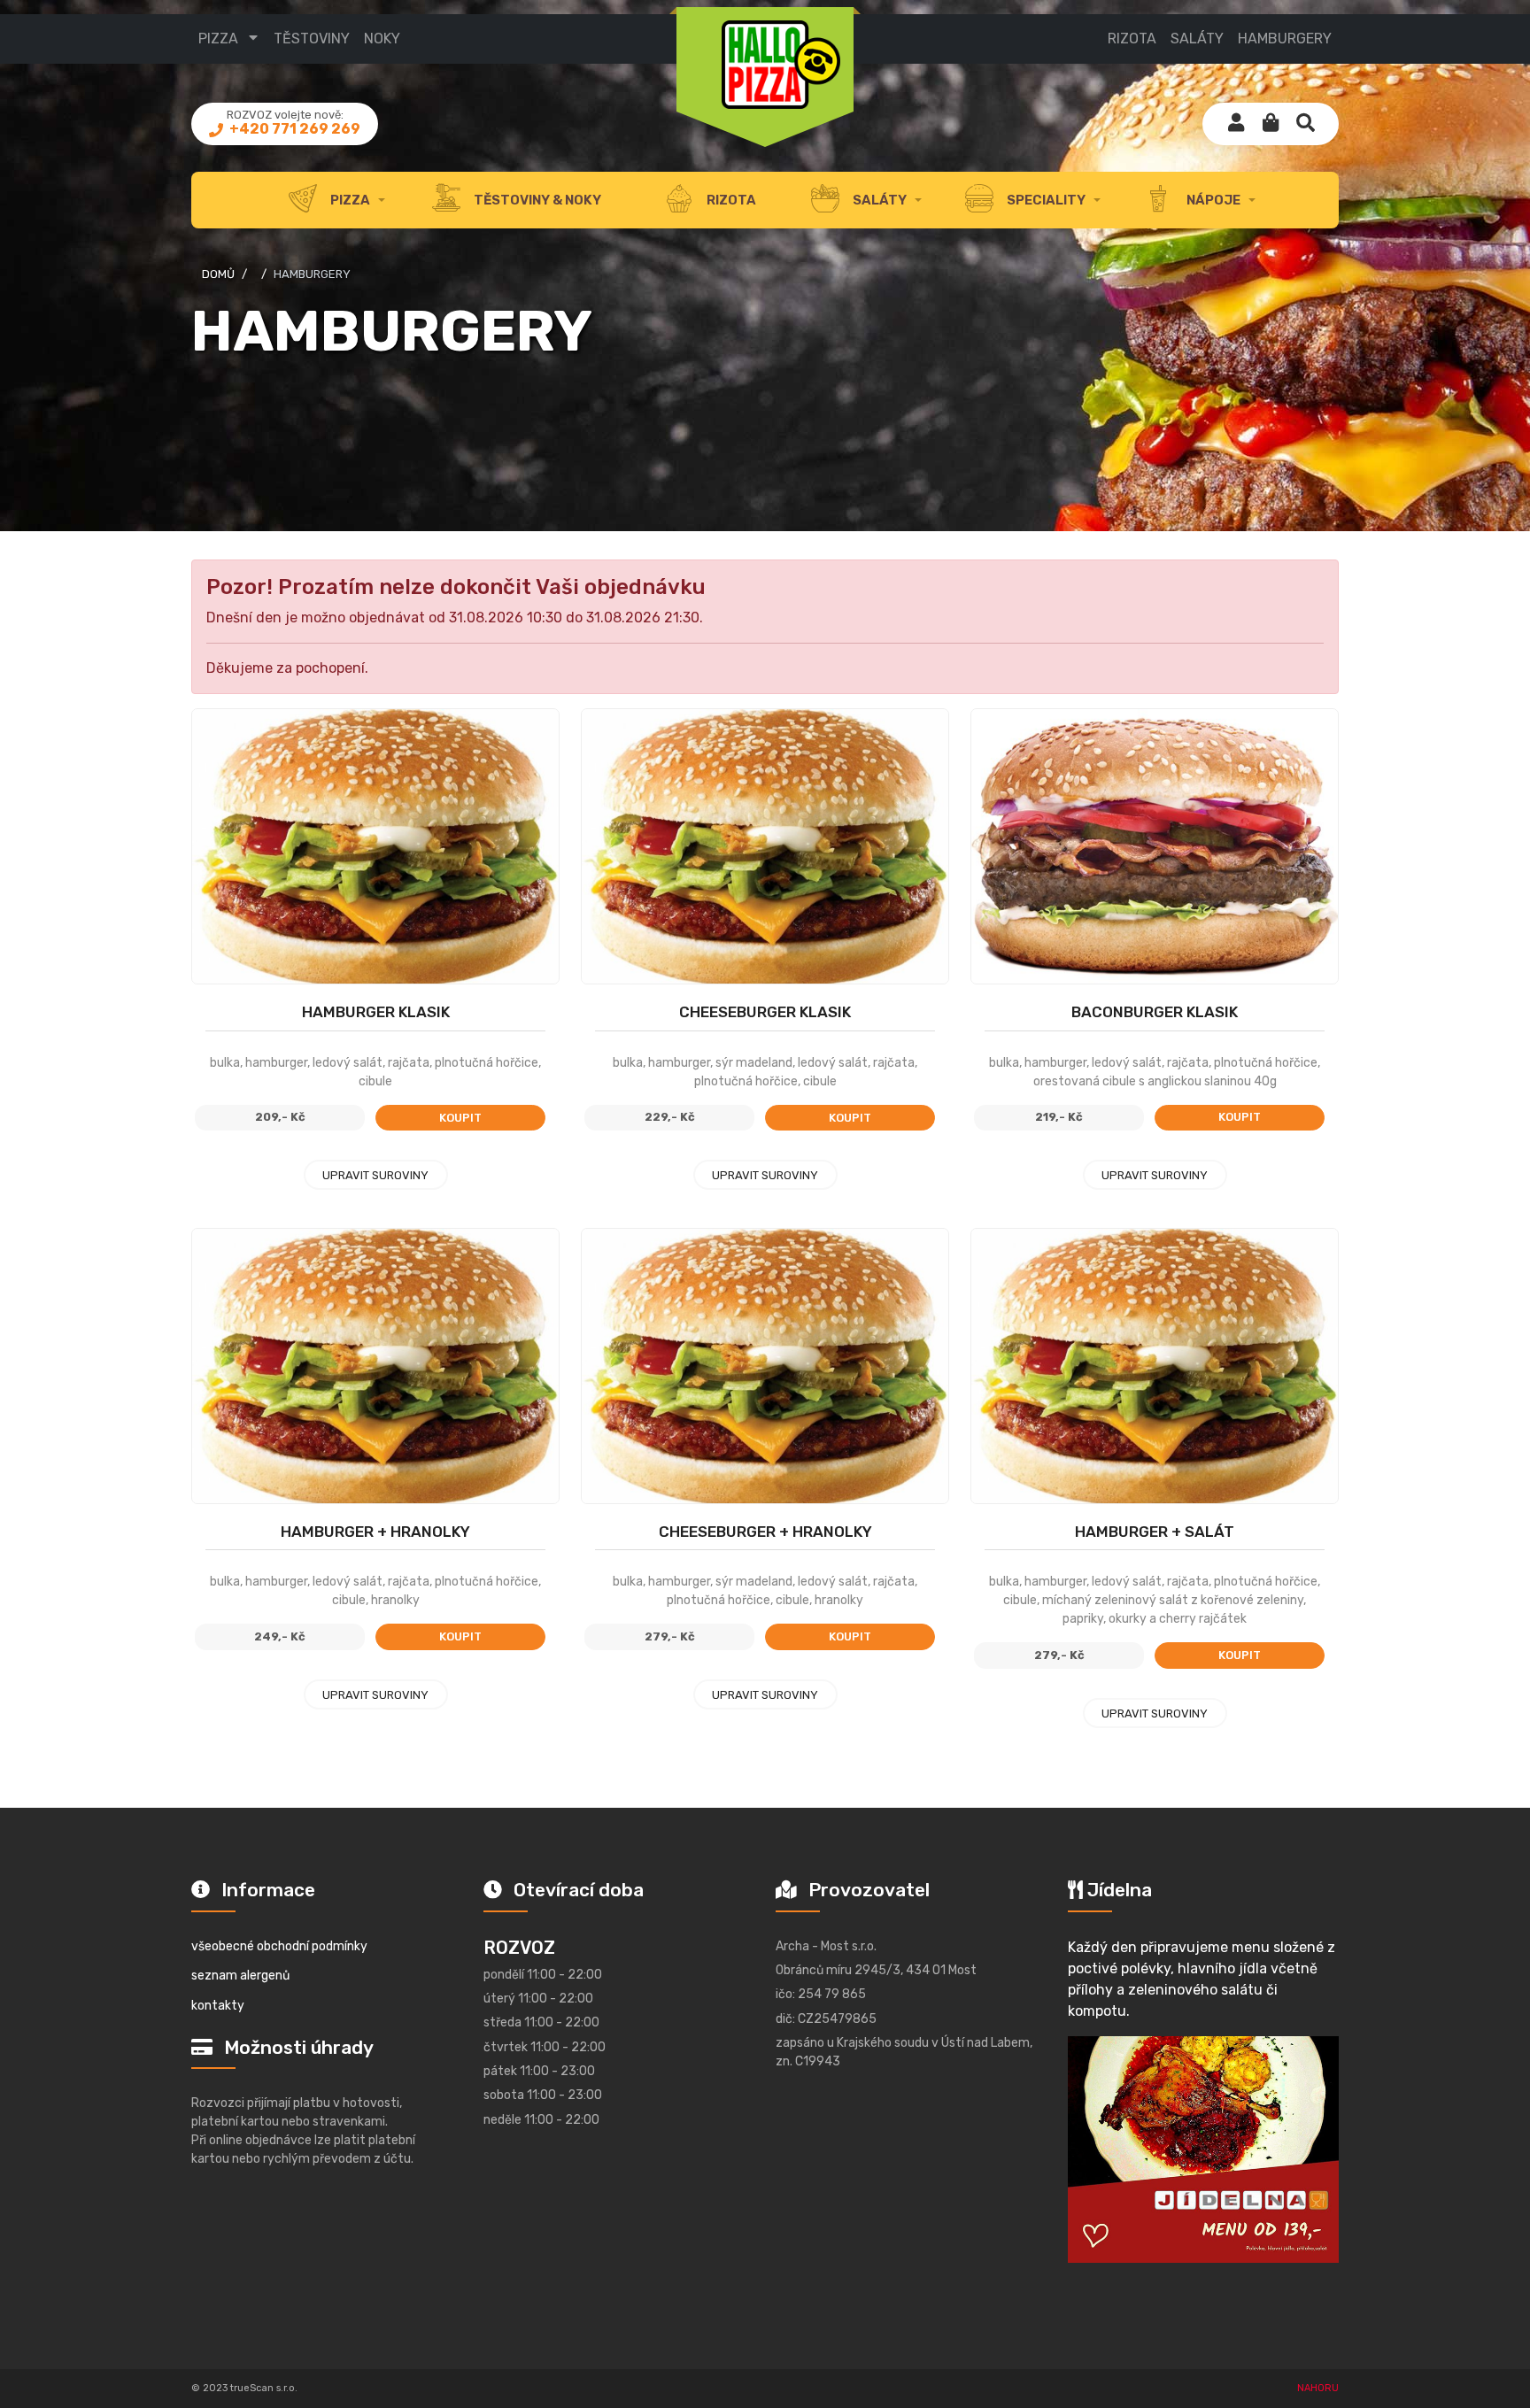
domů (218, 274)
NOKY (382, 39)
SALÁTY (1197, 39)
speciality (1045, 200)
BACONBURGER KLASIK (1155, 1012)
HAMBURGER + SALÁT (1155, 1532)
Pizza (218, 39)
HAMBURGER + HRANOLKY (375, 1532)
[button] (1271, 124)
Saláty (878, 200)
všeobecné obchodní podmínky (279, 1946)
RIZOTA (1132, 39)
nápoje (1212, 200)
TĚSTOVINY (312, 39)
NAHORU (1318, 2388)
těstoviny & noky (536, 200)
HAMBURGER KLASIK (376, 1012)
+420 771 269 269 (294, 129)
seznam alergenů (240, 1976)
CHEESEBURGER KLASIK (765, 1012)
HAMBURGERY (1285, 39)
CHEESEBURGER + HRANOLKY (765, 1532)
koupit (460, 1118)
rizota (730, 200)
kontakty (218, 2006)
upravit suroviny (375, 1175)
